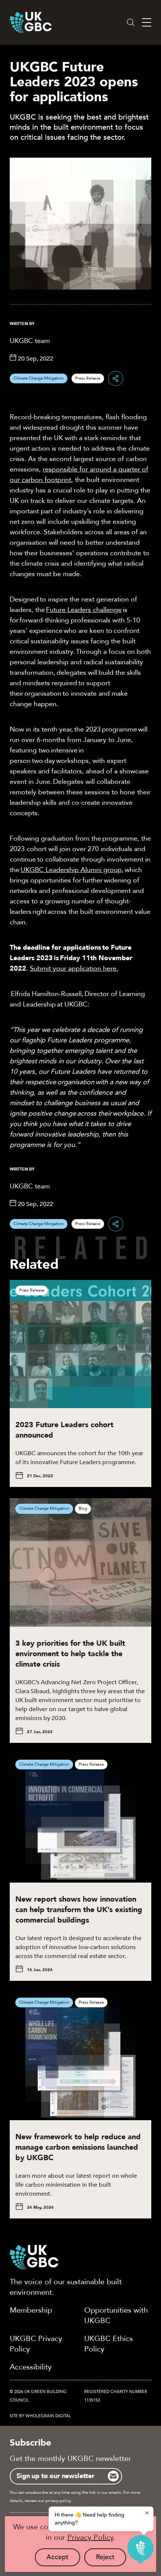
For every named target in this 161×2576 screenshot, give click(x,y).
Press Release (88, 378)
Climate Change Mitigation (39, 378)
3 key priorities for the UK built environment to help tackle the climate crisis (70, 1654)
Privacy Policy (90, 2537)
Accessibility (31, 2367)
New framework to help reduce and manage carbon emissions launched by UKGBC (78, 2147)
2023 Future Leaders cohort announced (64, 1430)
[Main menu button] (147, 23)
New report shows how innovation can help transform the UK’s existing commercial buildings (79, 1910)
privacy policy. (58, 2501)
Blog (83, 1508)
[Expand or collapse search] (131, 22)
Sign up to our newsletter (55, 2476)
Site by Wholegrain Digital (40, 2416)
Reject (111, 2559)
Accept (63, 2559)
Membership (31, 2310)
